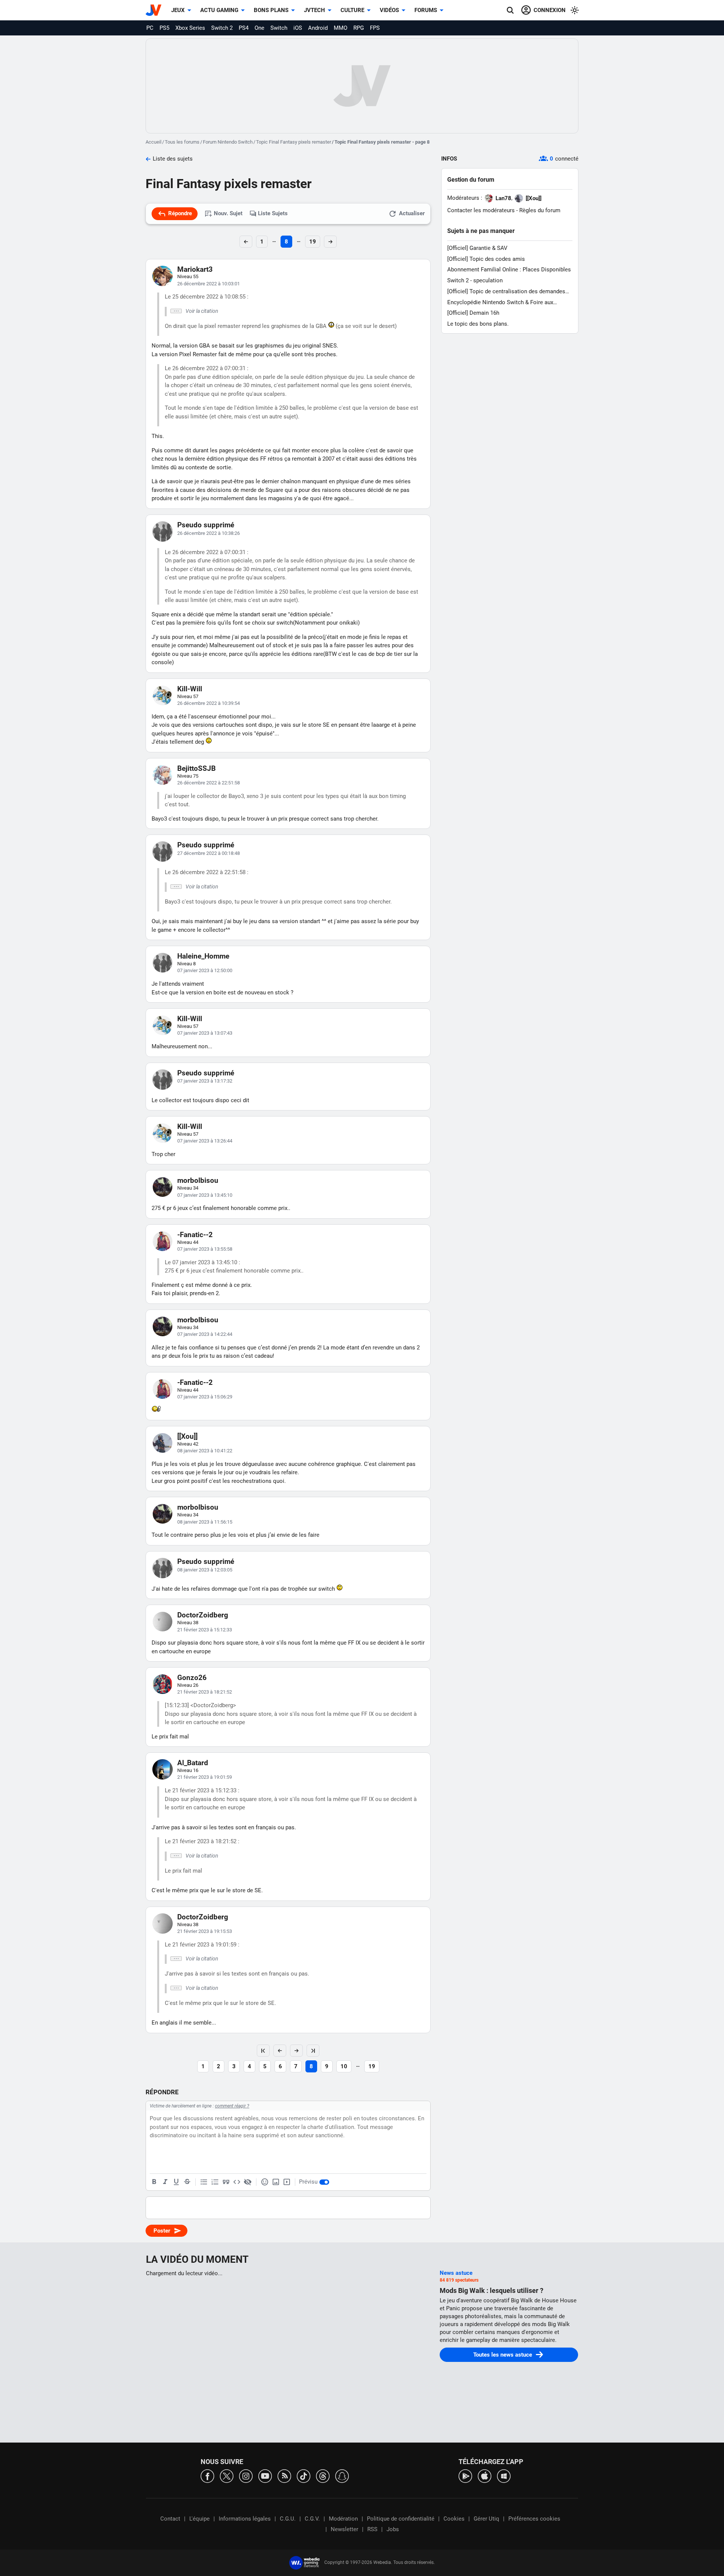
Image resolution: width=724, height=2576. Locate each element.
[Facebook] (207, 2476)
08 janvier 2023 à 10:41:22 (205, 1451)
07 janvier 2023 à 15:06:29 (205, 1397)
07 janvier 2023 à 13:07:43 (205, 1033)
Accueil (153, 142)
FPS (375, 28)
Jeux (178, 10)
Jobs (393, 2529)
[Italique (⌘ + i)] (165, 2182)
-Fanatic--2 (195, 1235)
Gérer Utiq (486, 2519)
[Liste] (204, 2182)
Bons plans (271, 10)
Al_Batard (193, 1763)
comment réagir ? (232, 2106)
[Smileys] (265, 2182)
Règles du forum (540, 210)
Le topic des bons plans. (478, 324)
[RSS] (284, 2476)
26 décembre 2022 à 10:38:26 (209, 533)
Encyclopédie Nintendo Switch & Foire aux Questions (500, 302)
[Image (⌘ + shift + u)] (276, 2182)
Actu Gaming (219, 10)
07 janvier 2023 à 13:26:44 (205, 1141)
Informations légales (245, 2519)
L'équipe (199, 2519)
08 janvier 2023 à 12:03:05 (205, 1570)
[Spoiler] (248, 2182)
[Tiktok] (304, 2476)
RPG (359, 28)
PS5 (164, 28)
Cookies (454, 2519)
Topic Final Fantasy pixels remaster (294, 142)
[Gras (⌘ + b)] (154, 2182)
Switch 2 (222, 28)
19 (313, 242)
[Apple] (485, 2476)
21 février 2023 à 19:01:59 (205, 1777)
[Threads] (323, 2476)
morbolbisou (198, 1180)
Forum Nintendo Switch (228, 142)
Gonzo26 (192, 1678)
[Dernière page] (313, 2051)
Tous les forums (182, 142)
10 (344, 2066)
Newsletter (344, 2529)
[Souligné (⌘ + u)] (176, 2182)
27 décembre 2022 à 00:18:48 (209, 853)
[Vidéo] (287, 2182)
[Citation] (226, 2182)
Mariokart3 (195, 269)
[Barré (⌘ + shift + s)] (187, 2182)
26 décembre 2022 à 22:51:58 (209, 783)
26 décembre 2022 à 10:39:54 (209, 703)
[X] (227, 2476)
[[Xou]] (187, 1436)
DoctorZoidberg (203, 1615)
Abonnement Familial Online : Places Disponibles (509, 270)
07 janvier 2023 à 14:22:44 (205, 1334)
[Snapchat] (342, 2476)
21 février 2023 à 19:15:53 (205, 1931)
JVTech (314, 10)
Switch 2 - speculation (475, 280)
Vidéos (389, 10)
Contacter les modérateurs (481, 210)
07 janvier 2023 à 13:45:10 (205, 1195)
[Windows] (504, 2476)
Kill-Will (190, 689)
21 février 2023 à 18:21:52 (205, 1692)
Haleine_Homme (203, 956)
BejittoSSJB (196, 768)
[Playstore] (465, 2476)
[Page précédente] (280, 2051)
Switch (279, 28)
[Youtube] (265, 2476)
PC (150, 28)
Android (318, 28)
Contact (170, 2519)
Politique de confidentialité (401, 2519)
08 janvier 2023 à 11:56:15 (205, 1522)
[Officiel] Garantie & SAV (477, 248)
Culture (352, 10)
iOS (298, 28)
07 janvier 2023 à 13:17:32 (205, 1081)
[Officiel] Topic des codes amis (486, 259)
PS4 (244, 28)
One (259, 28)
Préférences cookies (534, 2519)
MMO (341, 28)
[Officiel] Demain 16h (473, 313)
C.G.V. (312, 2519)
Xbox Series (190, 28)
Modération (343, 2519)
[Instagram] (246, 2476)
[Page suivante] (296, 2051)
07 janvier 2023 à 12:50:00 (205, 970)
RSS (372, 2529)
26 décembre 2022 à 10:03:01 (209, 284)
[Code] (237, 2182)
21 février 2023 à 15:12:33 (205, 1630)
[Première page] (263, 2051)
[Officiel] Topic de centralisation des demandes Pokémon (506, 292)
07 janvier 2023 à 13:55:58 (205, 1249)
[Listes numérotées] (215, 2182)
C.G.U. (288, 2519)
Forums (426, 10)
